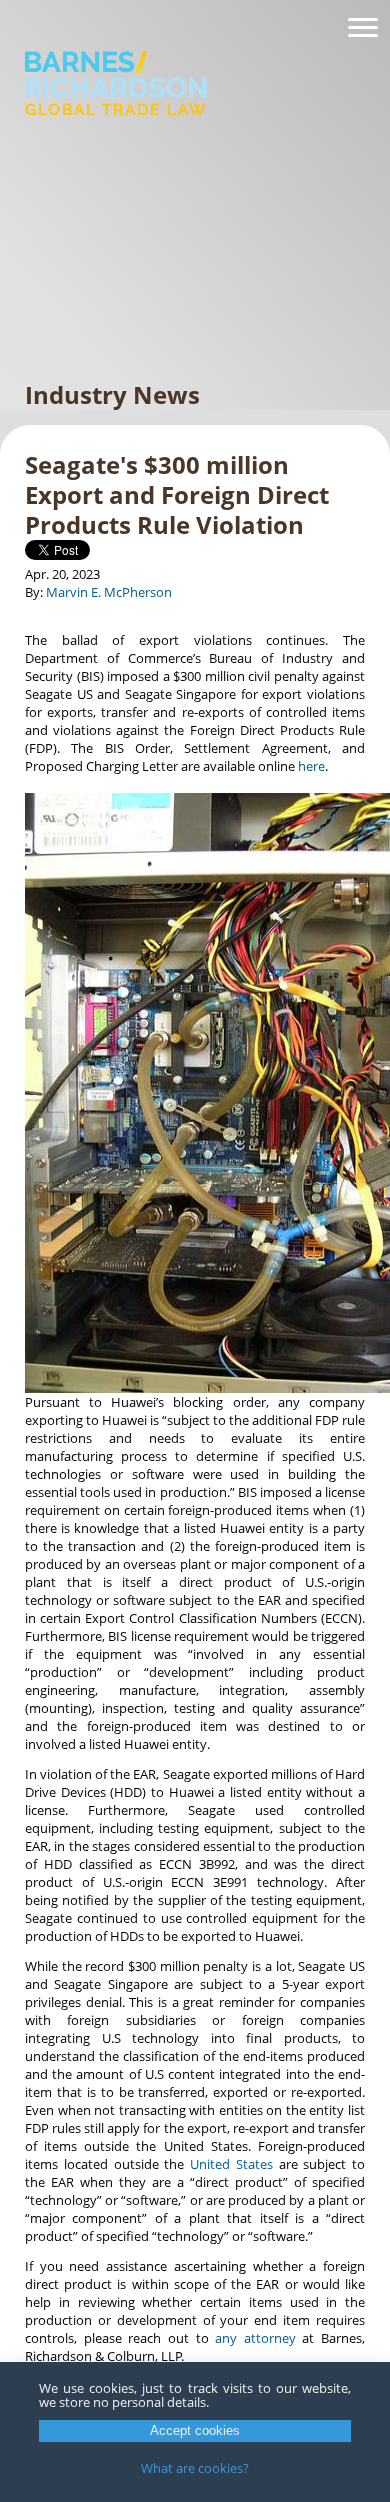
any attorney (255, 2338)
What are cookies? (195, 2468)
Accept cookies (195, 2430)
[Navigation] (363, 28)
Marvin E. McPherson (109, 592)
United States (231, 2164)
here (311, 766)
